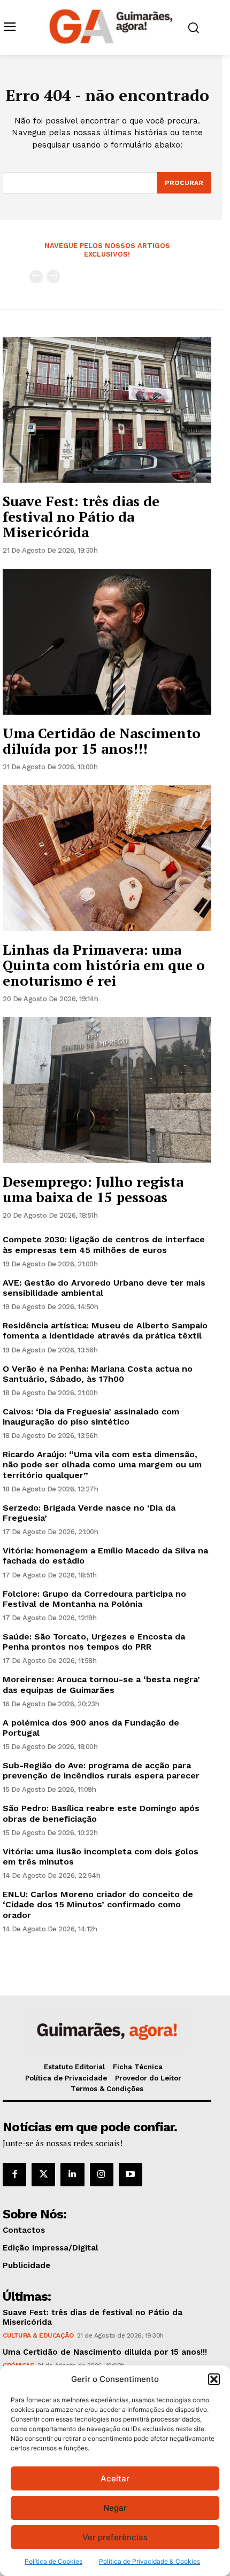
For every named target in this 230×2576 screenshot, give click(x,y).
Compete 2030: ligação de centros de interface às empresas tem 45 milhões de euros (104, 1244)
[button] (214, 2379)
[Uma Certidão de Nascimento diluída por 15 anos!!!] (107, 642)
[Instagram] (102, 2175)
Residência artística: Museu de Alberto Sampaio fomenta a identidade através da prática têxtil (105, 1330)
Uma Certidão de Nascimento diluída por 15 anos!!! (102, 741)
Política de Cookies (53, 2561)
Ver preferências (115, 2537)
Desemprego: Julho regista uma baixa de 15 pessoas (93, 1189)
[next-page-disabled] (53, 277)
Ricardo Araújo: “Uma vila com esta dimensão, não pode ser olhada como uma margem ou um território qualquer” (102, 1464)
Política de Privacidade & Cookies (149, 2561)
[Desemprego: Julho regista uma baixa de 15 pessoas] (107, 1090)
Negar (115, 2508)
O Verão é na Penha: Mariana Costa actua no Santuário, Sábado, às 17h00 (98, 1374)
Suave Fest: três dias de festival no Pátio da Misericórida (81, 516)
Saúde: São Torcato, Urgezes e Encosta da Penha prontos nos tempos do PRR (94, 1642)
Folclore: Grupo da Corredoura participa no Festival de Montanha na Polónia (94, 1599)
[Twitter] (43, 2175)
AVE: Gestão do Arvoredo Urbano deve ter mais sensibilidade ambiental (104, 1288)
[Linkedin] (72, 2175)
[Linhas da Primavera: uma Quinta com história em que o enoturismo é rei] (107, 858)
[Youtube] (131, 2175)
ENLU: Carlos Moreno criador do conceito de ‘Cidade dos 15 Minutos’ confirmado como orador (98, 1904)
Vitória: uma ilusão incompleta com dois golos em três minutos (101, 1856)
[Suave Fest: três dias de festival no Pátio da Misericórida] (107, 410)
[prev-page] (36, 277)
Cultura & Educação (38, 2335)
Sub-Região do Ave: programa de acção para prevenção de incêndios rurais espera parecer (101, 1770)
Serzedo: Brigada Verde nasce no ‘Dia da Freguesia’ (89, 1513)
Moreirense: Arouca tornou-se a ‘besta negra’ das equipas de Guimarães (101, 1684)
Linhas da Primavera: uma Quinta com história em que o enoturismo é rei (104, 965)
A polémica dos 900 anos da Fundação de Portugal (91, 1728)
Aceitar (115, 2478)
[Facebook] (14, 2175)
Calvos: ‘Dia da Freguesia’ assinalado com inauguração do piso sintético (91, 1417)
